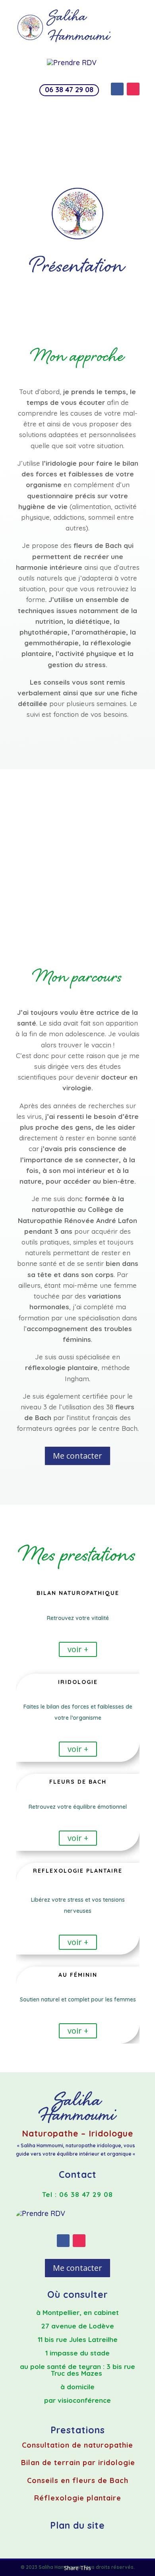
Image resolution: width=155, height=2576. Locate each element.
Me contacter (77, 1456)
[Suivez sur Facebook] (117, 89)
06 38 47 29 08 (69, 90)
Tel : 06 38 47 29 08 (77, 2194)
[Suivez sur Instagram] (133, 89)
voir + (78, 1649)
